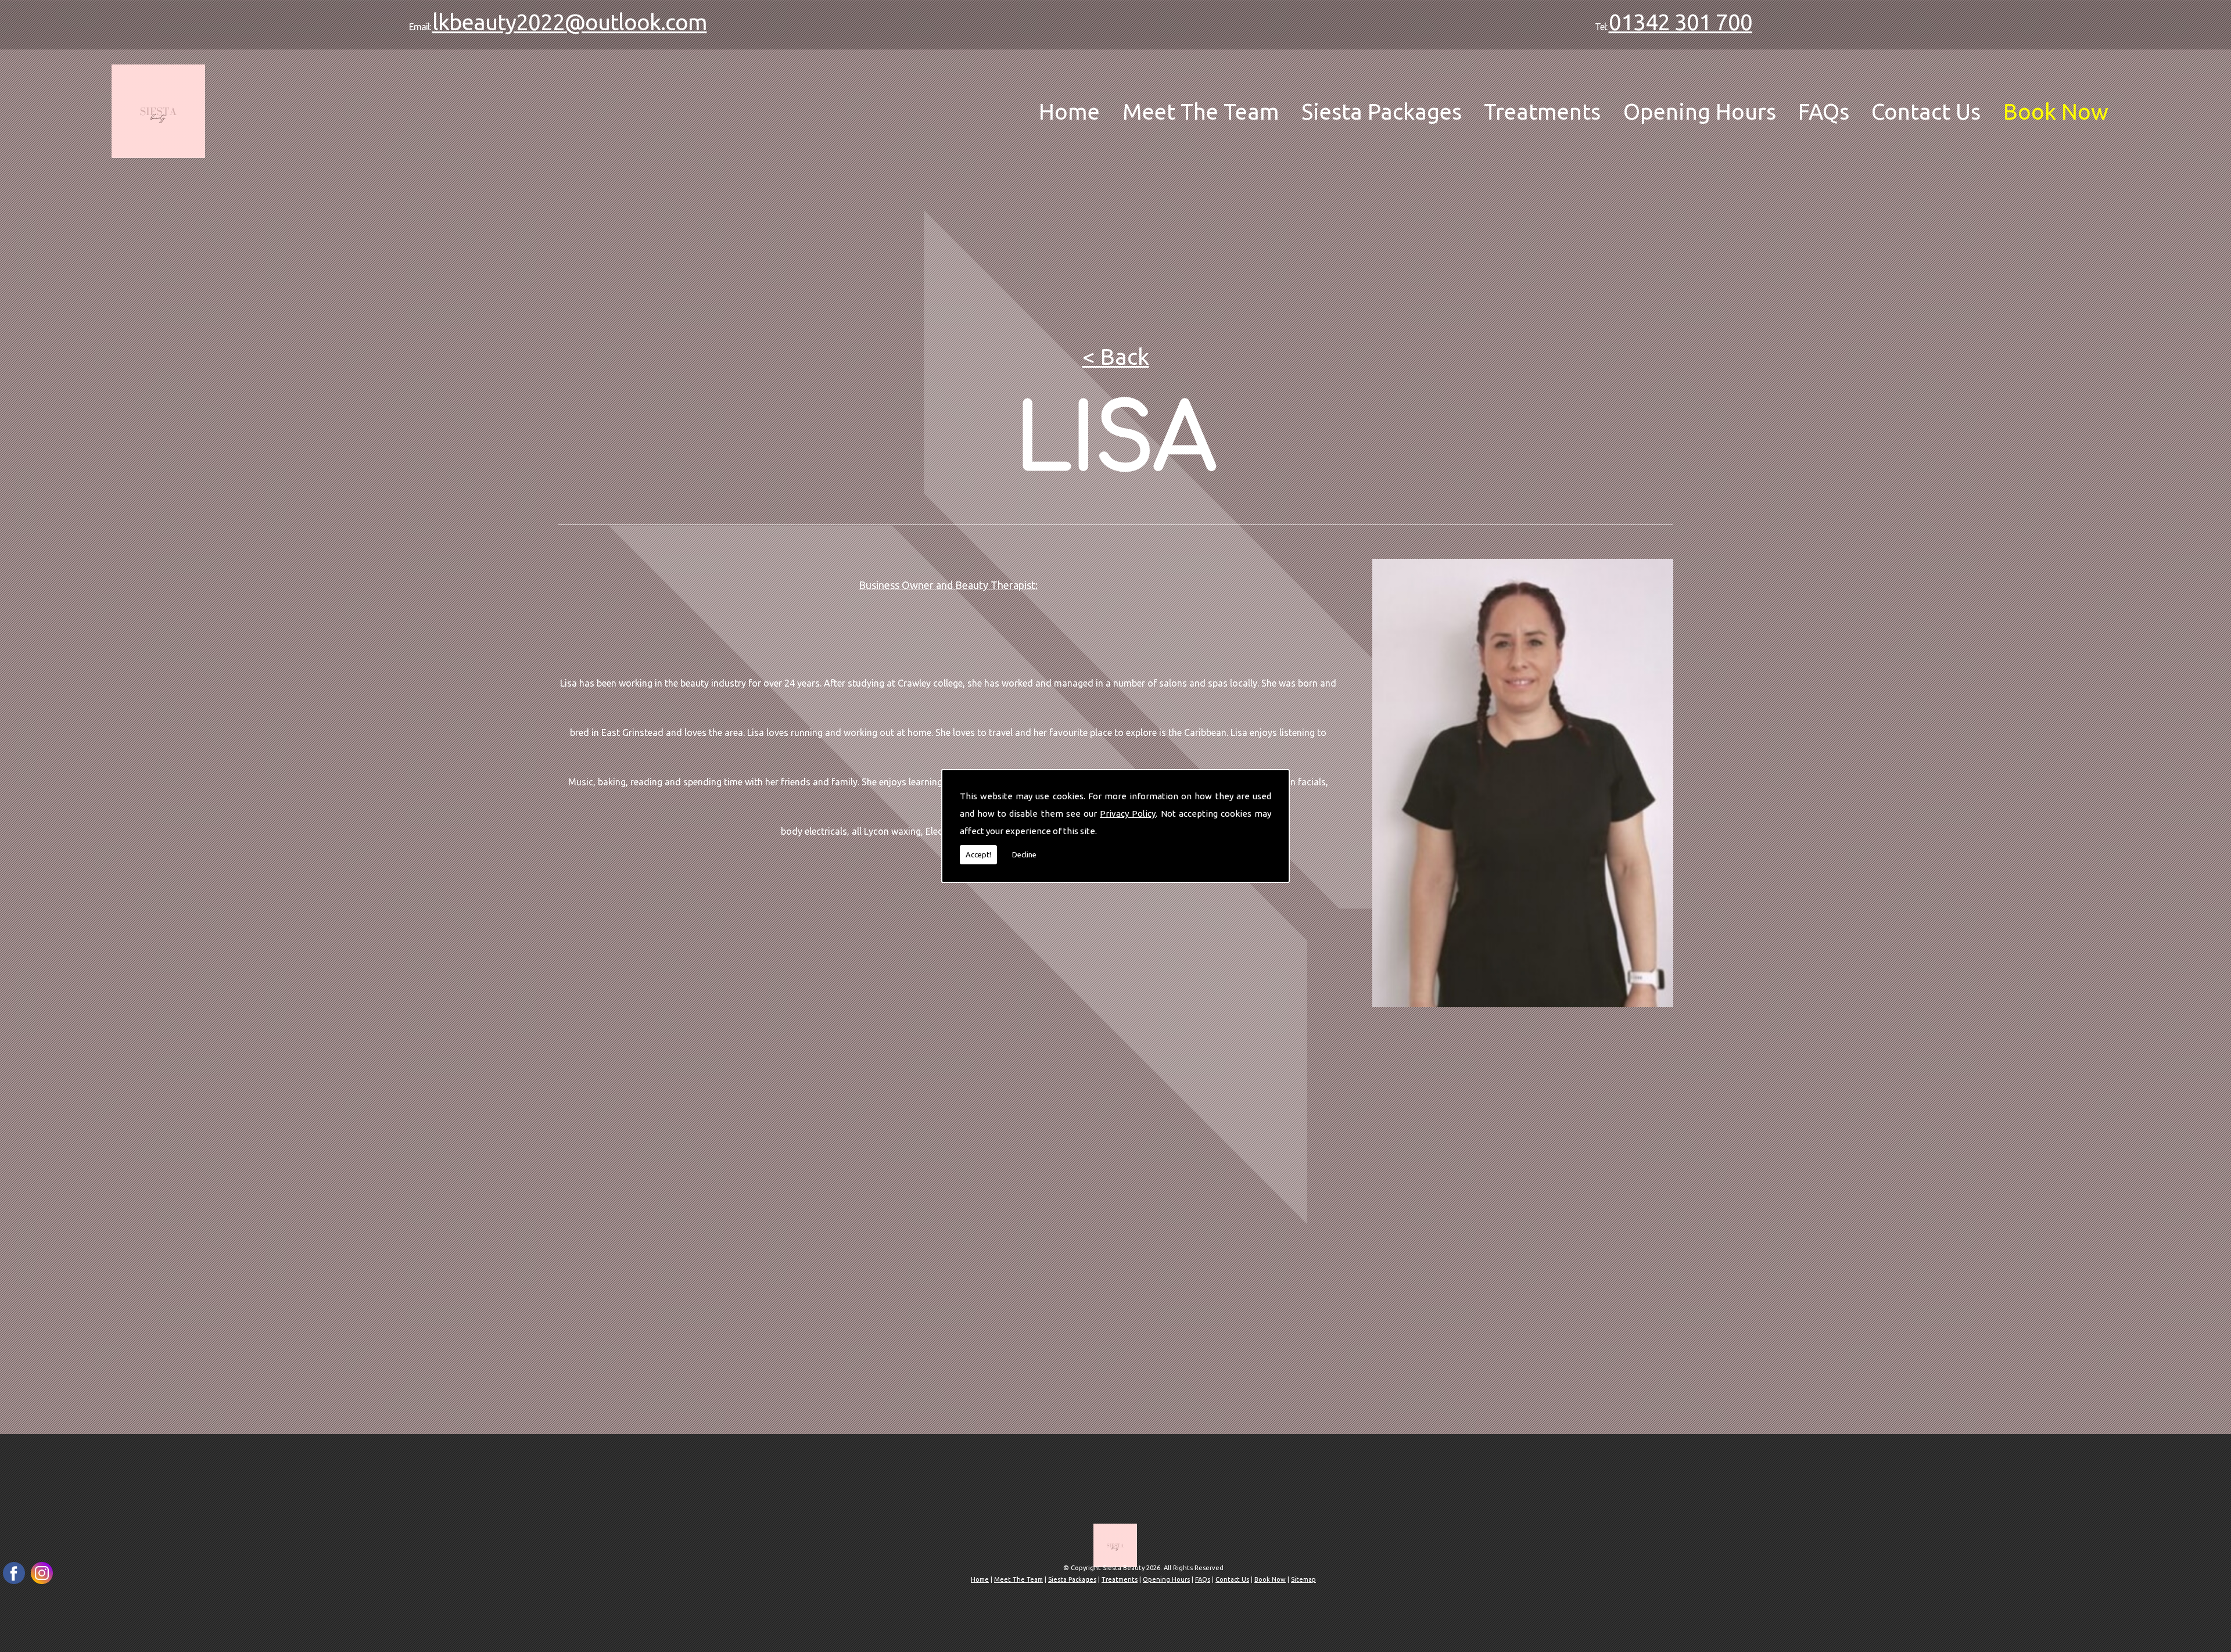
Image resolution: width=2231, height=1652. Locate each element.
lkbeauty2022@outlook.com (570, 22)
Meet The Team (1201, 111)
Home (1069, 111)
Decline (1024, 854)
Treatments (1542, 111)
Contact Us (1926, 111)
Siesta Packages (1382, 111)
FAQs (1824, 111)
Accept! (978, 854)
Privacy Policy (1128, 814)
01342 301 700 (1681, 22)
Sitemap (1303, 1579)
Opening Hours (1700, 111)
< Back (1116, 356)
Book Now (2056, 111)
